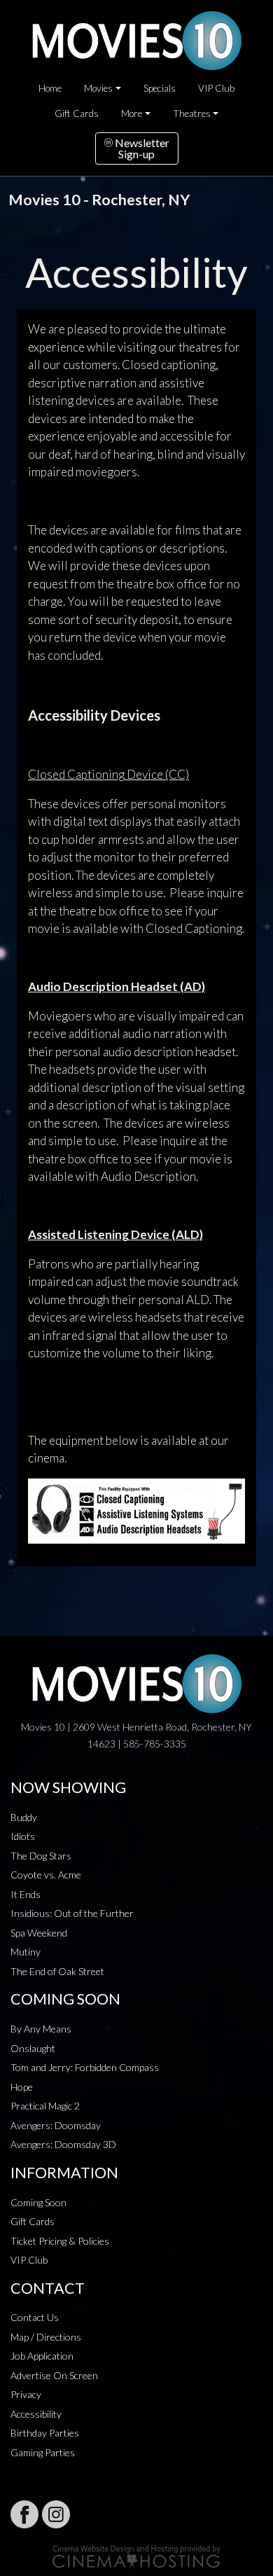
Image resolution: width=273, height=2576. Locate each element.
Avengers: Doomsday (56, 2125)
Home (50, 88)
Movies (98, 88)
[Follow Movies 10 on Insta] (56, 2514)
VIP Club (216, 88)
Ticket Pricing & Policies (60, 2241)
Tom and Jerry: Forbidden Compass (85, 2067)
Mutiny (26, 1952)
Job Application (42, 2356)
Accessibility (36, 2414)
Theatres (192, 113)
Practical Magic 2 (45, 2106)
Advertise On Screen (54, 2375)
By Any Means (41, 2029)
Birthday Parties (45, 2433)
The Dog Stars (41, 1856)
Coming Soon (38, 2202)
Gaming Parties (43, 2452)
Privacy (26, 2394)
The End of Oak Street (57, 1971)
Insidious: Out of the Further (72, 1913)
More (132, 113)
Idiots (23, 1836)
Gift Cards (77, 113)
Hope (22, 2087)
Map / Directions (46, 2337)
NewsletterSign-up (141, 148)
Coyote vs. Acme (46, 1875)
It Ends (26, 1894)
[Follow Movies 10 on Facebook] (24, 2514)
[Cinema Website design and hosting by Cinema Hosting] (136, 2555)
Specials (160, 88)
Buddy (24, 1817)
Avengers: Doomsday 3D (63, 2144)
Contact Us (35, 2317)
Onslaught (33, 2048)
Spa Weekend (39, 1933)
